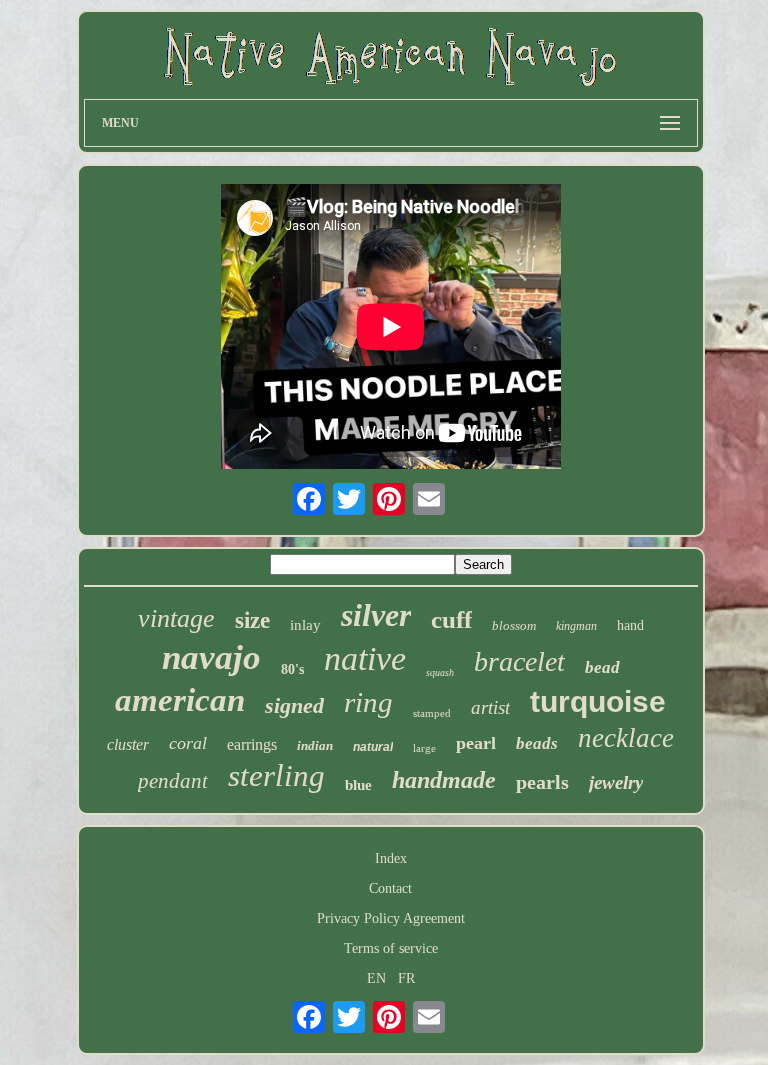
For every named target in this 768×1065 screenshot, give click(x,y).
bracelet (519, 661)
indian (315, 745)
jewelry (616, 782)
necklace (626, 738)
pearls (542, 782)
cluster (128, 744)
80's (292, 669)
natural (373, 747)
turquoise (598, 701)
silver (376, 615)
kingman (576, 626)
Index (391, 858)
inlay (305, 625)
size (252, 620)
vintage (176, 618)
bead (602, 667)
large (424, 748)
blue (358, 785)
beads (537, 743)
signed (294, 705)
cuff (451, 619)
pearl (476, 743)
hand (630, 625)
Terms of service (391, 948)
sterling (276, 775)
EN (376, 978)
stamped (432, 713)
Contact (390, 888)
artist (490, 707)
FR (406, 978)
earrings (252, 744)
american (180, 700)
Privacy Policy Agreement (391, 918)
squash (440, 672)
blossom (514, 625)
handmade (444, 780)
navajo (211, 657)
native (365, 658)
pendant (173, 781)
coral (188, 743)
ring (368, 702)
